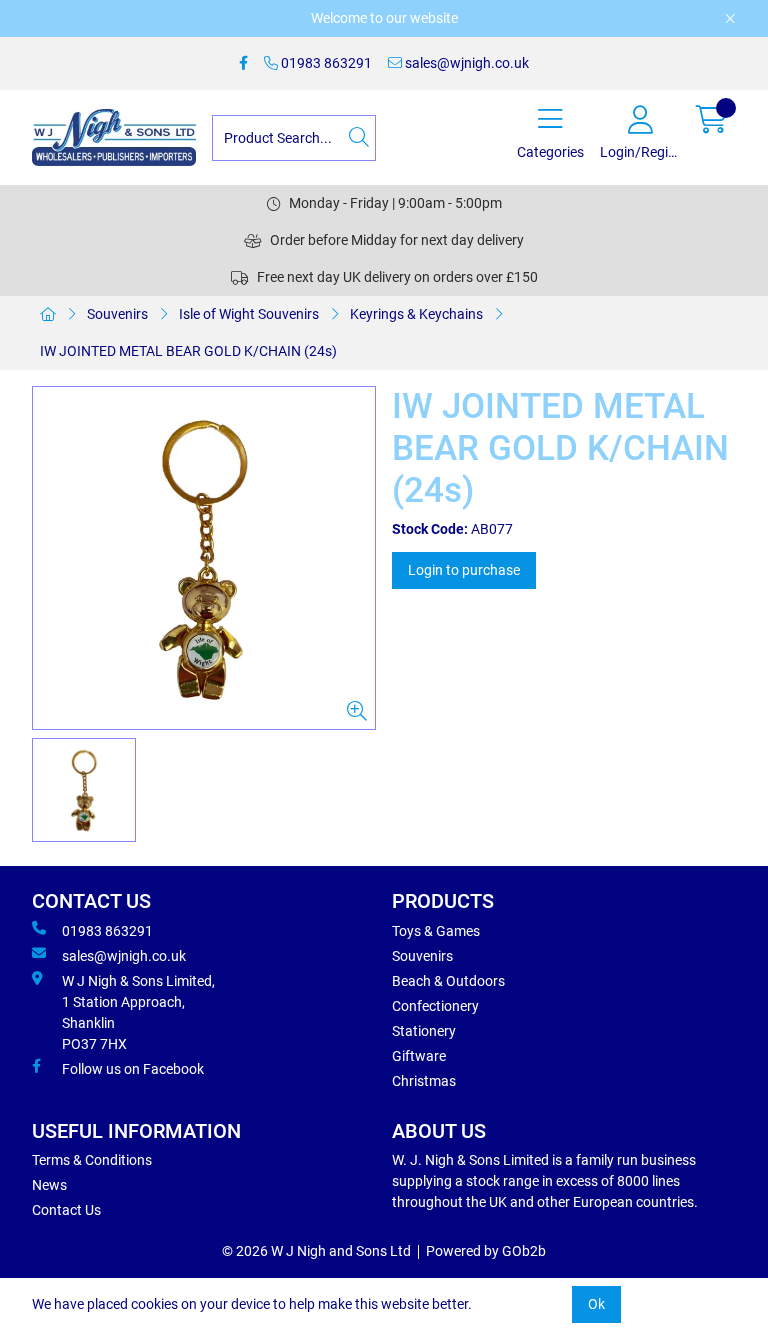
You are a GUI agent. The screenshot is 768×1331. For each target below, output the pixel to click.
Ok (596, 1304)
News (49, 1185)
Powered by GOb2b (486, 1251)
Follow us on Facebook (133, 1069)
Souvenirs (117, 314)
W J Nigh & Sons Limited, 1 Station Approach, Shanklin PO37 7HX (138, 1012)
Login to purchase (464, 570)
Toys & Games (436, 931)
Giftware (419, 1056)
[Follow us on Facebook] (243, 63)
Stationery (424, 1031)
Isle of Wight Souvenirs (249, 314)
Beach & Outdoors (448, 981)
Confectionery (435, 1006)
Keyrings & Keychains (416, 314)
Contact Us (66, 1210)
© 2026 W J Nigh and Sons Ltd (316, 1251)
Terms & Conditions (92, 1160)
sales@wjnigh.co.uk (465, 63)
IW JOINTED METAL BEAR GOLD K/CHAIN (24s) (188, 351)
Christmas (424, 1081)
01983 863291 (325, 63)
